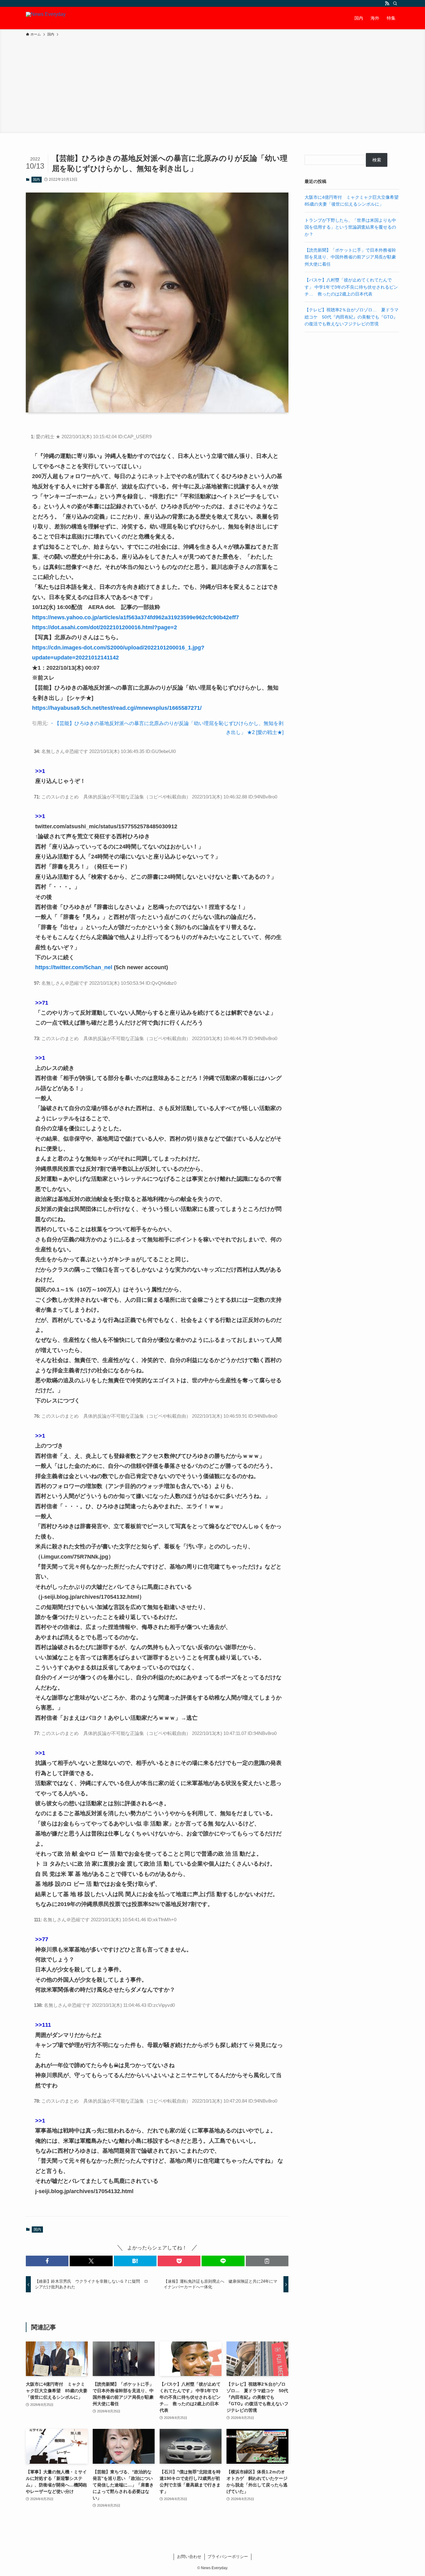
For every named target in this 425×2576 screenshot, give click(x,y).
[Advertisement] (213, 84)
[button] (47, 2261)
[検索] (395, 3)
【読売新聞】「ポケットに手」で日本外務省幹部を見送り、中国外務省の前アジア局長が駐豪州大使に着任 (350, 257)
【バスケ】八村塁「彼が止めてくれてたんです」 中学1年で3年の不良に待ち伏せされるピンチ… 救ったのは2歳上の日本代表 (351, 287)
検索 (377, 160)
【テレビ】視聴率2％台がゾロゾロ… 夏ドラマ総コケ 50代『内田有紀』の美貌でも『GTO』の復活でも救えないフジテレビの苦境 (352, 317)
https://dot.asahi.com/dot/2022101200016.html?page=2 (105, 627)
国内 (36, 179)
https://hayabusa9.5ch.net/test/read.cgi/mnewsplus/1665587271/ (117, 708)
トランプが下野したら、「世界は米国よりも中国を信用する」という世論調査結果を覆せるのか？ (350, 227)
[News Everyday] (46, 18)
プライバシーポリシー (228, 2557)
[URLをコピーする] (267, 2261)
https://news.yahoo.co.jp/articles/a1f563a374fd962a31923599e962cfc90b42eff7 (135, 617)
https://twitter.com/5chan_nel (74, 967)
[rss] (387, 3)
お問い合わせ (189, 2557)
